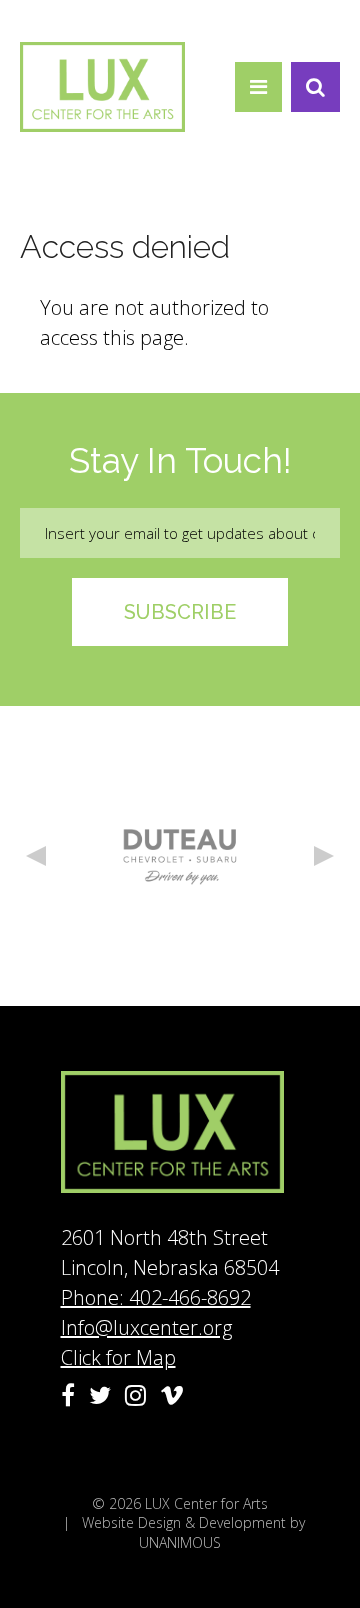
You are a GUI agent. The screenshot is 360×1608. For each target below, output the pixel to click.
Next (324, 856)
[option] (180, 856)
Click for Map (118, 1357)
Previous (36, 856)
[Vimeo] (172, 1395)
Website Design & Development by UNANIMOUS (193, 1532)
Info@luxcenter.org (146, 1327)
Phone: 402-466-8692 (156, 1297)
